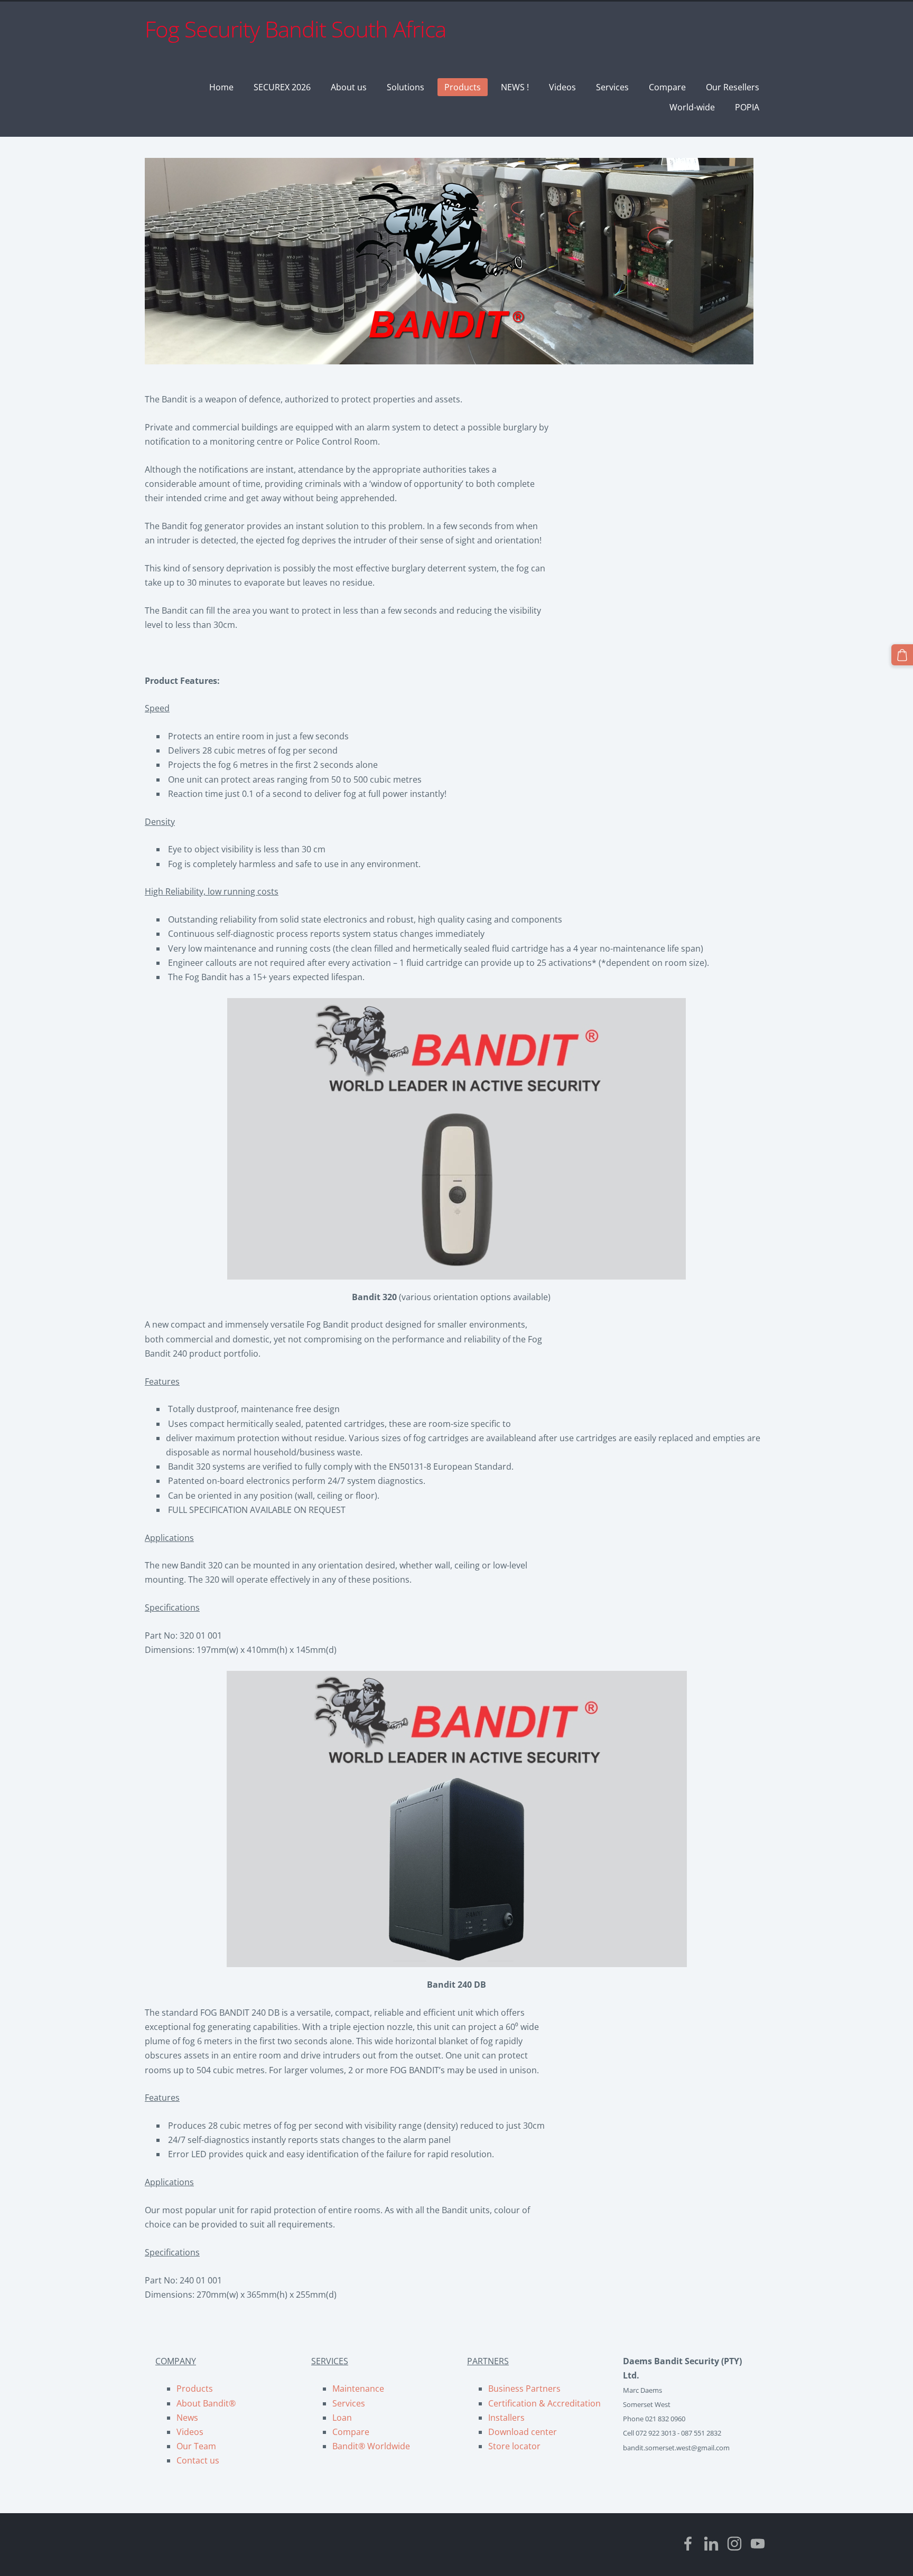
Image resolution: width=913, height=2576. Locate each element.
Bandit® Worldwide (371, 2446)
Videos (190, 2432)
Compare (351, 2432)
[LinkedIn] (711, 2544)
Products (195, 2389)
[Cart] (902, 655)
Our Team (196, 2446)
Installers (506, 2418)
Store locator (514, 2446)
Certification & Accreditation (544, 2403)
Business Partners (524, 2389)
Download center (523, 2432)
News (187, 2418)
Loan (342, 2418)
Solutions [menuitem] (406, 87)
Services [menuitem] (612, 87)
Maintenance (358, 2389)
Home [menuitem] (221, 87)
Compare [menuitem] (667, 87)
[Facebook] (688, 2544)
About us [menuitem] (349, 87)
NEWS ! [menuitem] (515, 87)
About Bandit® (206, 2403)
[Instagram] (734, 2544)
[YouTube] (758, 2544)
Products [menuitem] (463, 87)
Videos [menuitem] (562, 87)
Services (349, 2403)
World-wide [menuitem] (692, 107)
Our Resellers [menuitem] (733, 87)
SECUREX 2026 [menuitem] (282, 87)
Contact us (198, 2460)
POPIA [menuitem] (747, 107)
